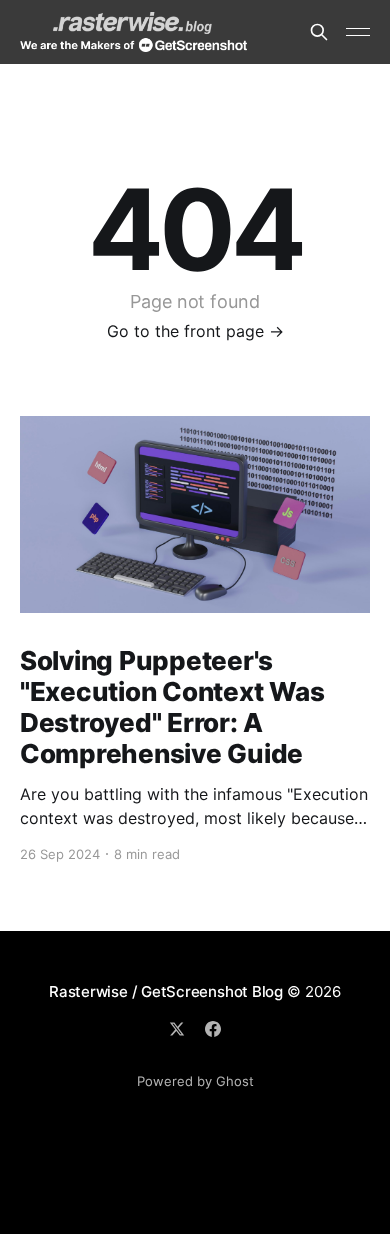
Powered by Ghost (195, 1081)
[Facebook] (213, 1029)
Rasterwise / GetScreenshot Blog (166, 991)
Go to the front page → (195, 331)
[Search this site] (319, 32)
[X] (177, 1029)
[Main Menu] (358, 32)
